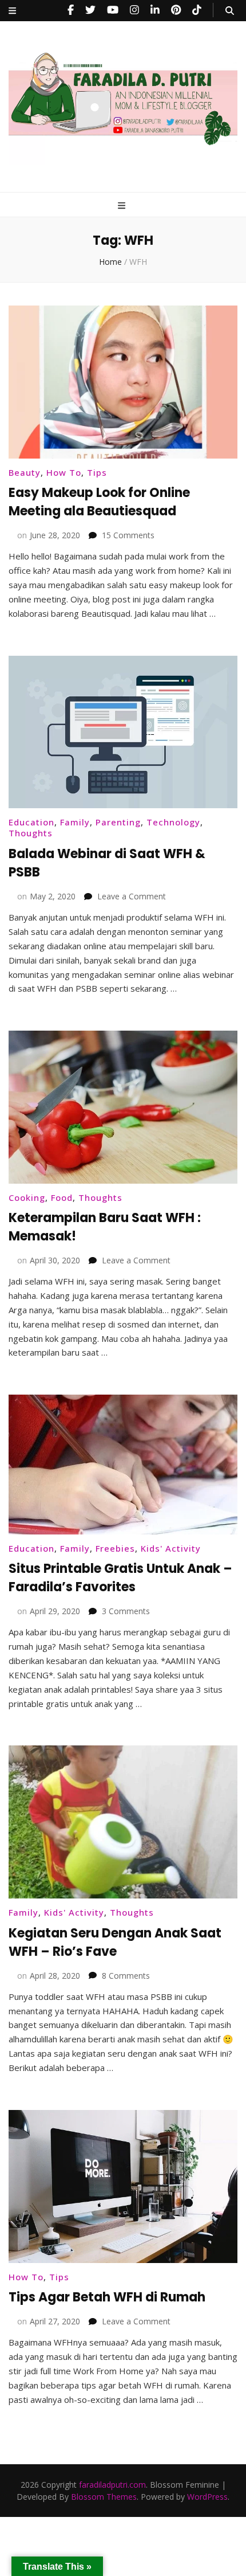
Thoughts (31, 833)
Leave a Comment (132, 896)
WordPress (207, 2497)
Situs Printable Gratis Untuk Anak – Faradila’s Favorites (120, 1578)
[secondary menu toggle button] (12, 11)
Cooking (27, 1197)
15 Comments (128, 535)
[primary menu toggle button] (123, 205)
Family (75, 822)
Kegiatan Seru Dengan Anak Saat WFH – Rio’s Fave (115, 1942)
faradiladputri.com (112, 2485)
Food (62, 1197)
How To (64, 472)
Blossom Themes (104, 2497)
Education (31, 822)
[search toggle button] (230, 11)
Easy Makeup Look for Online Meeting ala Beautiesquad (99, 502)
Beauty (25, 472)
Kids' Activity (171, 1548)
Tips (97, 472)
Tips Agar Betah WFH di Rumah (107, 2297)
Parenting (118, 822)
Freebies (115, 1548)
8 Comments (126, 1976)
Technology (173, 822)
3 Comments (126, 1611)
